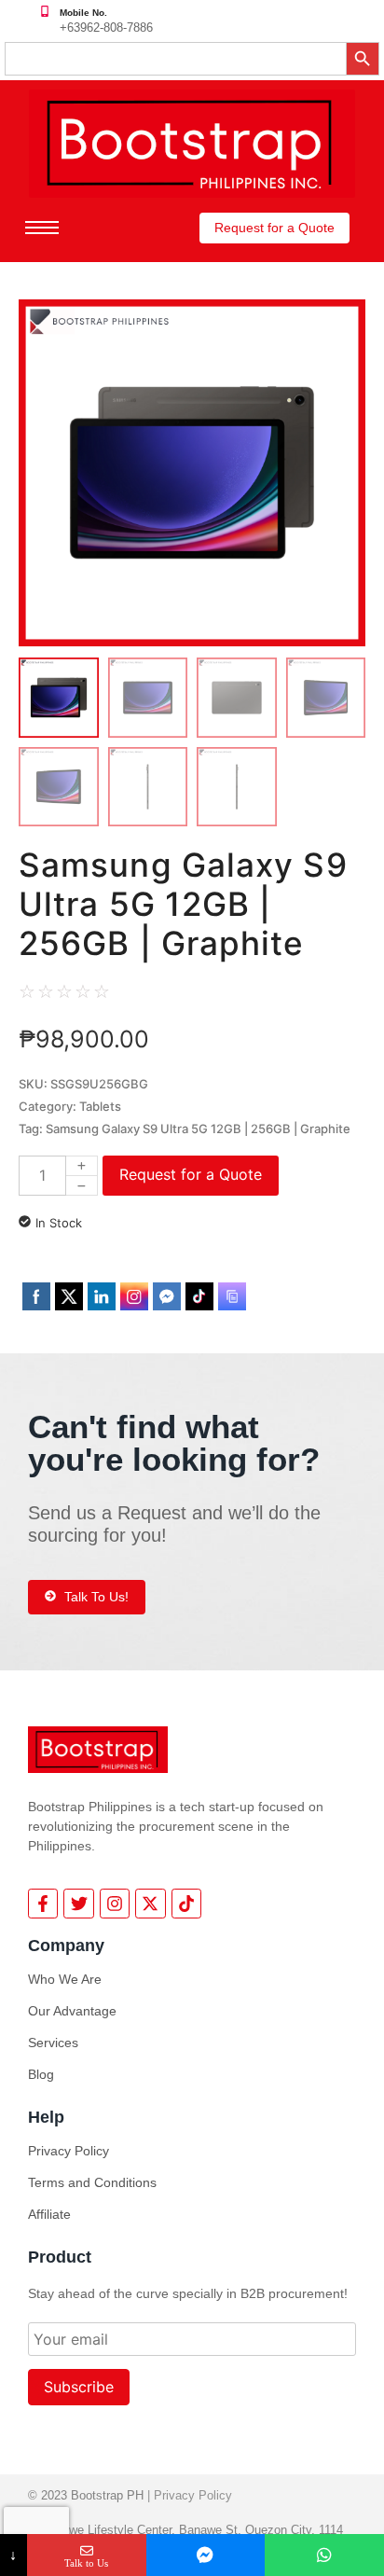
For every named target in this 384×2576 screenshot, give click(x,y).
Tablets (100, 1106)
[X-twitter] (150, 1904)
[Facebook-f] (43, 1904)
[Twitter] (78, 1904)
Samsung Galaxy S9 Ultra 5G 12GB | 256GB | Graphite (198, 1129)
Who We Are (65, 1979)
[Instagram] (115, 1904)
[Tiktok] (186, 1904)
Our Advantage (72, 2011)
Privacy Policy (69, 2151)
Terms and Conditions (92, 2182)
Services (53, 2043)
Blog (41, 2074)
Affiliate (49, 2214)
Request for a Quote (191, 1174)
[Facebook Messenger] (206, 2555)
